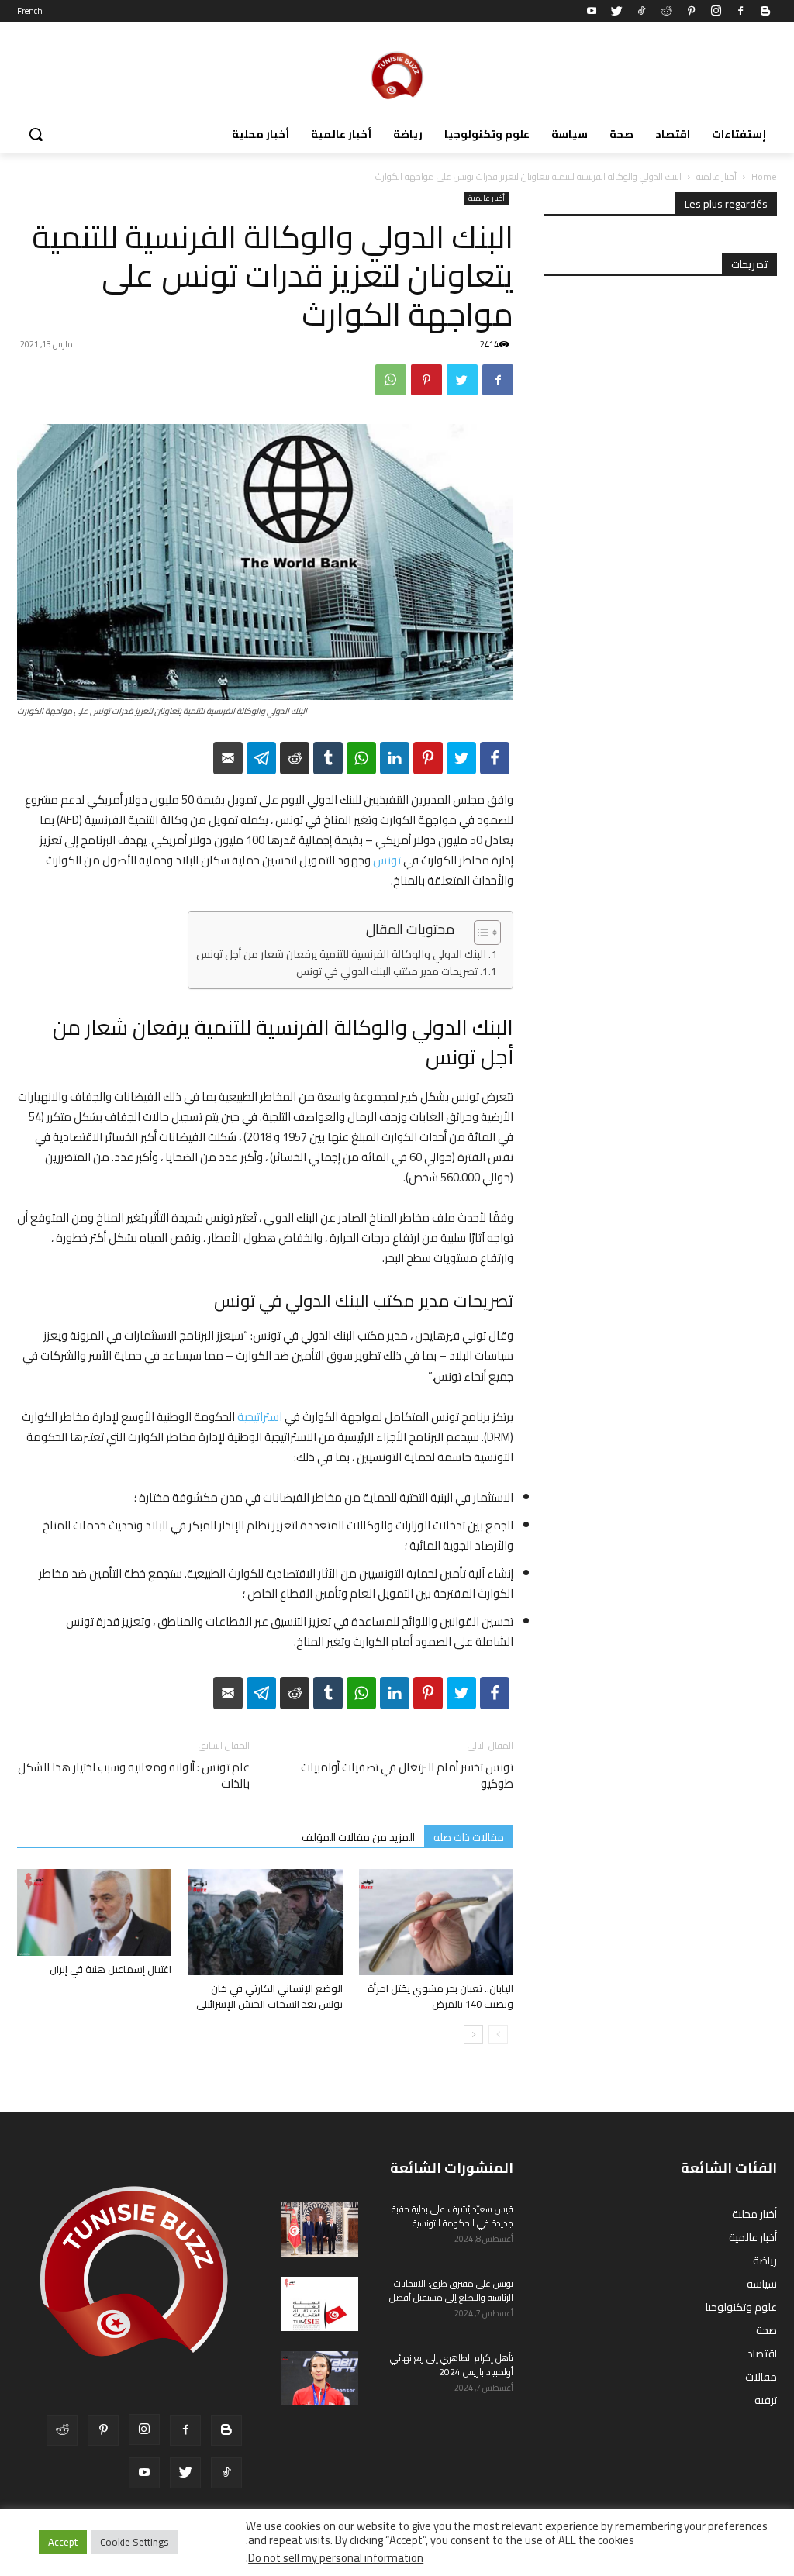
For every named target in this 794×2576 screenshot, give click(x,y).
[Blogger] (765, 11)
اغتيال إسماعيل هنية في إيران (110, 1969)
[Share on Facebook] (495, 758)
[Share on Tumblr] (328, 758)
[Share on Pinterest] (428, 758)
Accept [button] (63, 2542)
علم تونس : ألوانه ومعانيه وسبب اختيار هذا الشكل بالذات (134, 1775)
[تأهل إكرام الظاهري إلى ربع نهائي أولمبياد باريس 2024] (319, 2378)
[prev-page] (498, 2035)
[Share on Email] (228, 758)
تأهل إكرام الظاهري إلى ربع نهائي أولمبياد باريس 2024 (452, 2365)
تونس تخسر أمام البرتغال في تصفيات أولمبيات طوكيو (407, 1775)
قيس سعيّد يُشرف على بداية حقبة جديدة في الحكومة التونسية (452, 2216)
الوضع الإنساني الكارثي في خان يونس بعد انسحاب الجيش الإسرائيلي (269, 1996)
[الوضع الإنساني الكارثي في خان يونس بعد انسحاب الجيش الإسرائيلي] (265, 1922)
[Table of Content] (487, 933)
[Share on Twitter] (461, 758)
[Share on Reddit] (295, 758)
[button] (36, 134)
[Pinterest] (691, 11)
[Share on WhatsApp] (361, 758)
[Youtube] (592, 11)
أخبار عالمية (716, 176)
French (30, 11)
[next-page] (473, 2035)
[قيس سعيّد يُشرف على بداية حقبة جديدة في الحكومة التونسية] (319, 2229)
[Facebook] (740, 11)
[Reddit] (666, 11)
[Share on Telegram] (261, 758)
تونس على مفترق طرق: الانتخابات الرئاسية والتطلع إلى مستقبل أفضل (451, 2290)
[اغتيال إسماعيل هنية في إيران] (94, 1912)
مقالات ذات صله (469, 1837)
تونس (387, 860)
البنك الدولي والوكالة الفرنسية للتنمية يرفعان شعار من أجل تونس (341, 955)
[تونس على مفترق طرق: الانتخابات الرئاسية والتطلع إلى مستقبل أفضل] (319, 2304)
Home (764, 176)
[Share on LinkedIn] (395, 758)
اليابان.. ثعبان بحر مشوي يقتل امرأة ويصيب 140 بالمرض (440, 1996)
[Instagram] (716, 11)
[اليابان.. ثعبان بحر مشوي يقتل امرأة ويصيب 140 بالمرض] (436, 1922)
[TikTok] (641, 11)
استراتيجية (260, 1417)
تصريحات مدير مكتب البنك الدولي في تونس (387, 972)
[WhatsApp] (391, 380)
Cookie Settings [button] (134, 2542)
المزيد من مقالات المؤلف (358, 1837)
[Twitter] (616, 11)
